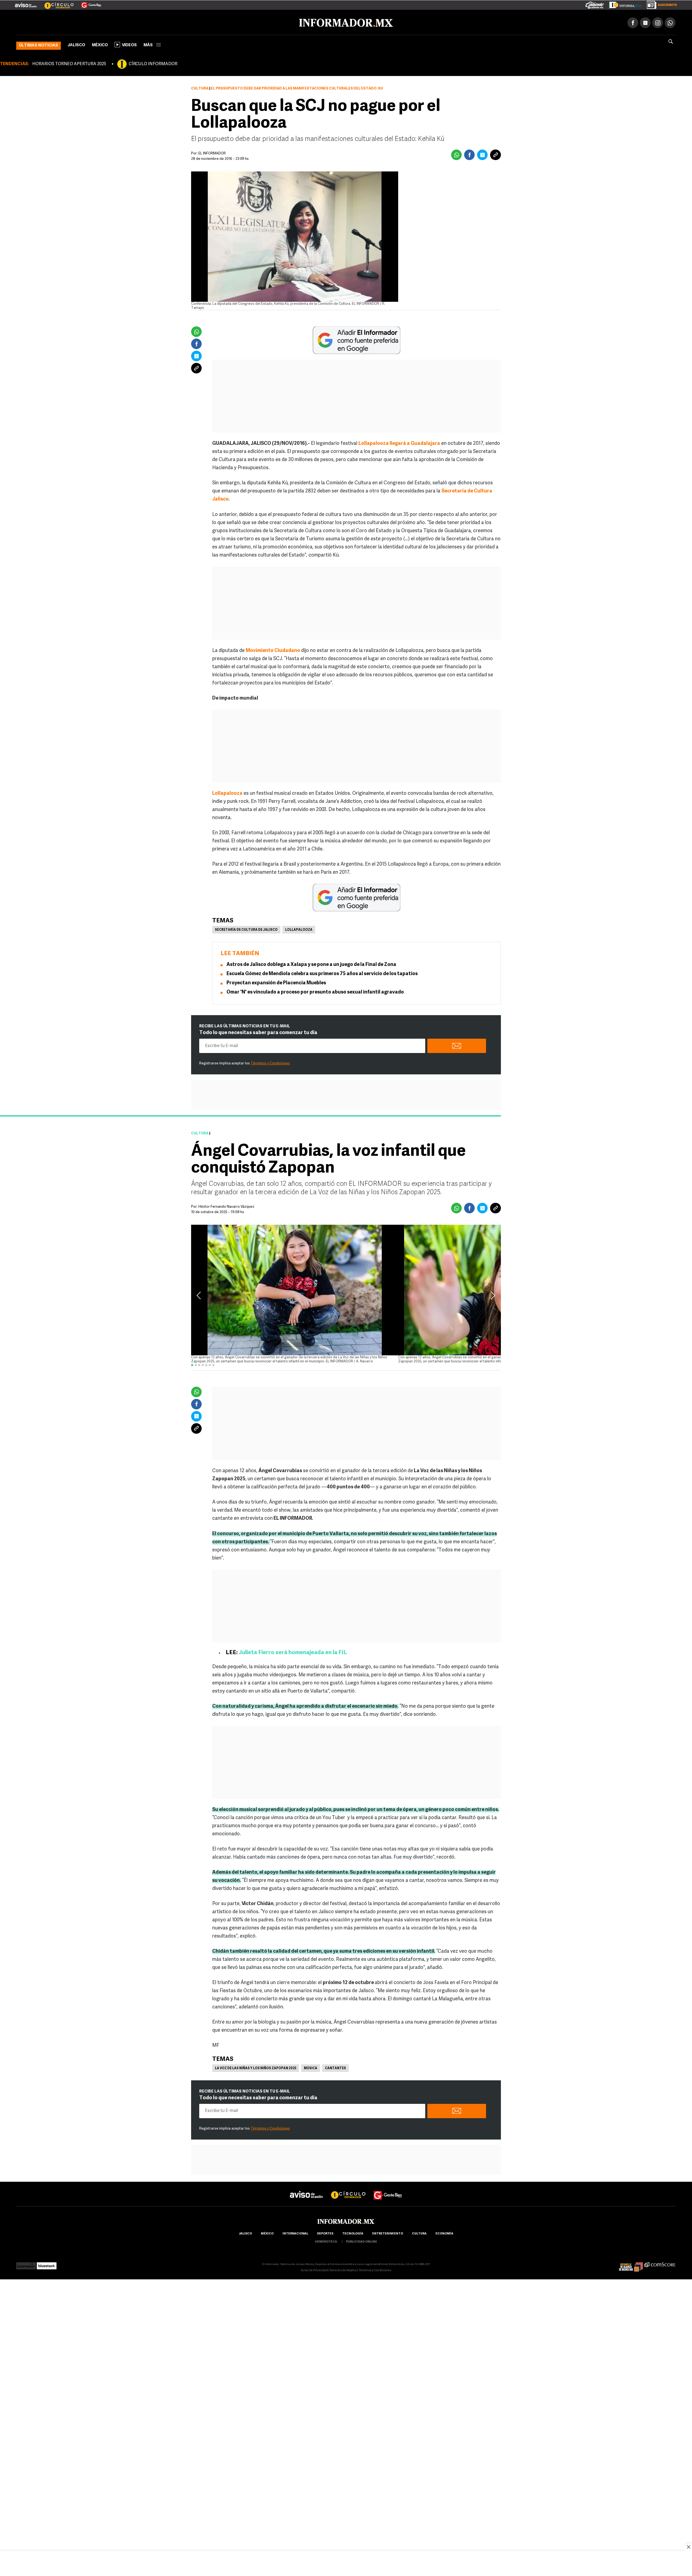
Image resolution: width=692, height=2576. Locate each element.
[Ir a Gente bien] (388, 2189)
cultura (419, 2233)
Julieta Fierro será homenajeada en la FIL (293, 1652)
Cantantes (335, 2067)
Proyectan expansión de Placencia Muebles (276, 982)
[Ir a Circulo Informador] (56, 3)
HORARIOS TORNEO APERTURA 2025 (69, 63)
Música (311, 2067)
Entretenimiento (388, 2233)
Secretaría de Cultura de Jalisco (246, 929)
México (100, 44)
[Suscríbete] (660, 4)
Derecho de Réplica (343, 2269)
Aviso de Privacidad (314, 2269)
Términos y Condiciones (270, 1062)
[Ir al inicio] (80, 22)
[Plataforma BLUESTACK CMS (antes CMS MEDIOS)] (47, 2263)
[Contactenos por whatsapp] (670, 22)
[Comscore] (660, 2263)
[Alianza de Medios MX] (631, 2263)
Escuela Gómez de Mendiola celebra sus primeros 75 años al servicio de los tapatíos (322, 973)
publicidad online (362, 2241)
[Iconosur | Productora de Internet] (26, 2263)
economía (444, 2233)
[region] (346, 2564)
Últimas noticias (39, 44)
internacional (295, 2233)
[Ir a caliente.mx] (595, 4)
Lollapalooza (299, 929)
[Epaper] (623, 4)
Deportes (325, 2233)
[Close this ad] (688, 2547)
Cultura (200, 87)
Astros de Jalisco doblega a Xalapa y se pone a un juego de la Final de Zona (311, 964)
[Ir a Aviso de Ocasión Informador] (26, 3)
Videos (129, 44)
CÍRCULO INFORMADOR (153, 63)
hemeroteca (326, 2241)
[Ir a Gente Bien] (88, 3)
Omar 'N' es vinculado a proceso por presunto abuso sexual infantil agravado (315, 991)
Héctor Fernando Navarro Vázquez (226, 1206)
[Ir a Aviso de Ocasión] (306, 2189)
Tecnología (353, 2233)
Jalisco (76, 44)
